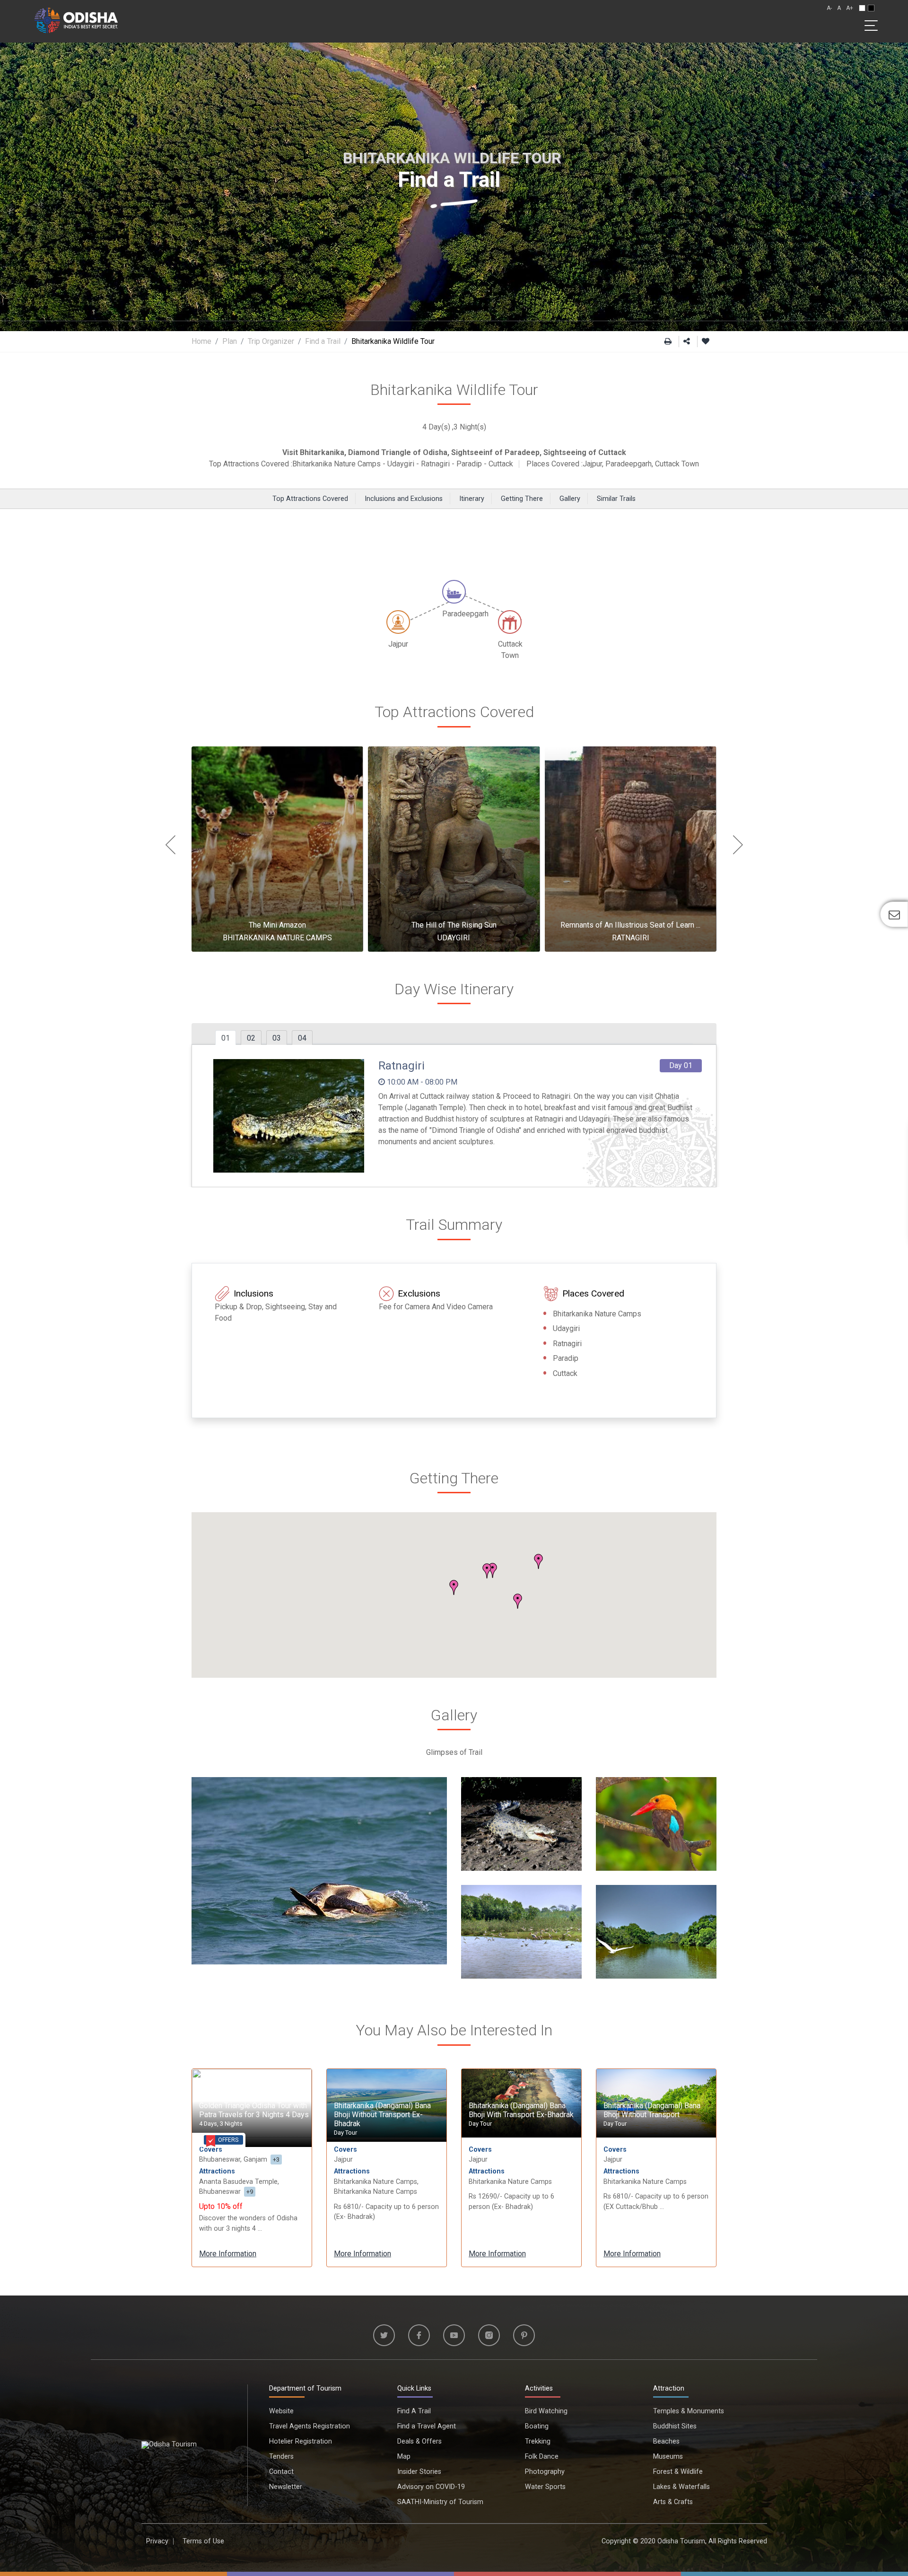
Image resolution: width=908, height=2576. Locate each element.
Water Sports (545, 2487)
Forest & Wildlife (678, 2472)
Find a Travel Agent (427, 2426)
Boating (537, 2426)
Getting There (522, 499)
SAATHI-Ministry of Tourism (440, 2502)
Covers (211, 2150)
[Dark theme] (871, 8)
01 (226, 1038)
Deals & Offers (419, 2441)
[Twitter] (384, 2335)
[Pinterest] (524, 2335)
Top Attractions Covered (310, 499)
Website (281, 2411)
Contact (281, 2472)
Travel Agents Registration (310, 2426)
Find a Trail (323, 341)
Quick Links (414, 2388)
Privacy (157, 2541)
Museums (668, 2457)
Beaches (666, 2441)
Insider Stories (419, 2472)
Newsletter (286, 2487)
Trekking (538, 2441)
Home (201, 341)
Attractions (217, 2171)
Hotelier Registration (301, 2441)
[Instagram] (489, 2335)
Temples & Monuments (689, 2411)
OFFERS (228, 2140)
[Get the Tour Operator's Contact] (894, 914)
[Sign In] (706, 342)
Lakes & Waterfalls (681, 2487)
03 (277, 1038)
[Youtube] (454, 2335)
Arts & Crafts (673, 2502)
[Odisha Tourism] (76, 19)
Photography (545, 2472)
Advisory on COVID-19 (431, 2487)
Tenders (281, 2457)
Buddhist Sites (675, 2426)
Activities (539, 2388)
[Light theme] (862, 8)
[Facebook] (419, 2335)
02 (251, 1038)
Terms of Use (203, 2541)
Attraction (669, 2388)
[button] (539, 1561)
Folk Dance (542, 2457)
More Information (228, 2254)
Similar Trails (616, 499)
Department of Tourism (305, 2388)
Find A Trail (414, 2411)
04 (302, 1038)
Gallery (570, 499)
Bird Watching (546, 2411)
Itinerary (472, 499)
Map (404, 2457)
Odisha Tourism (681, 2541)
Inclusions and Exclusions (404, 499)
